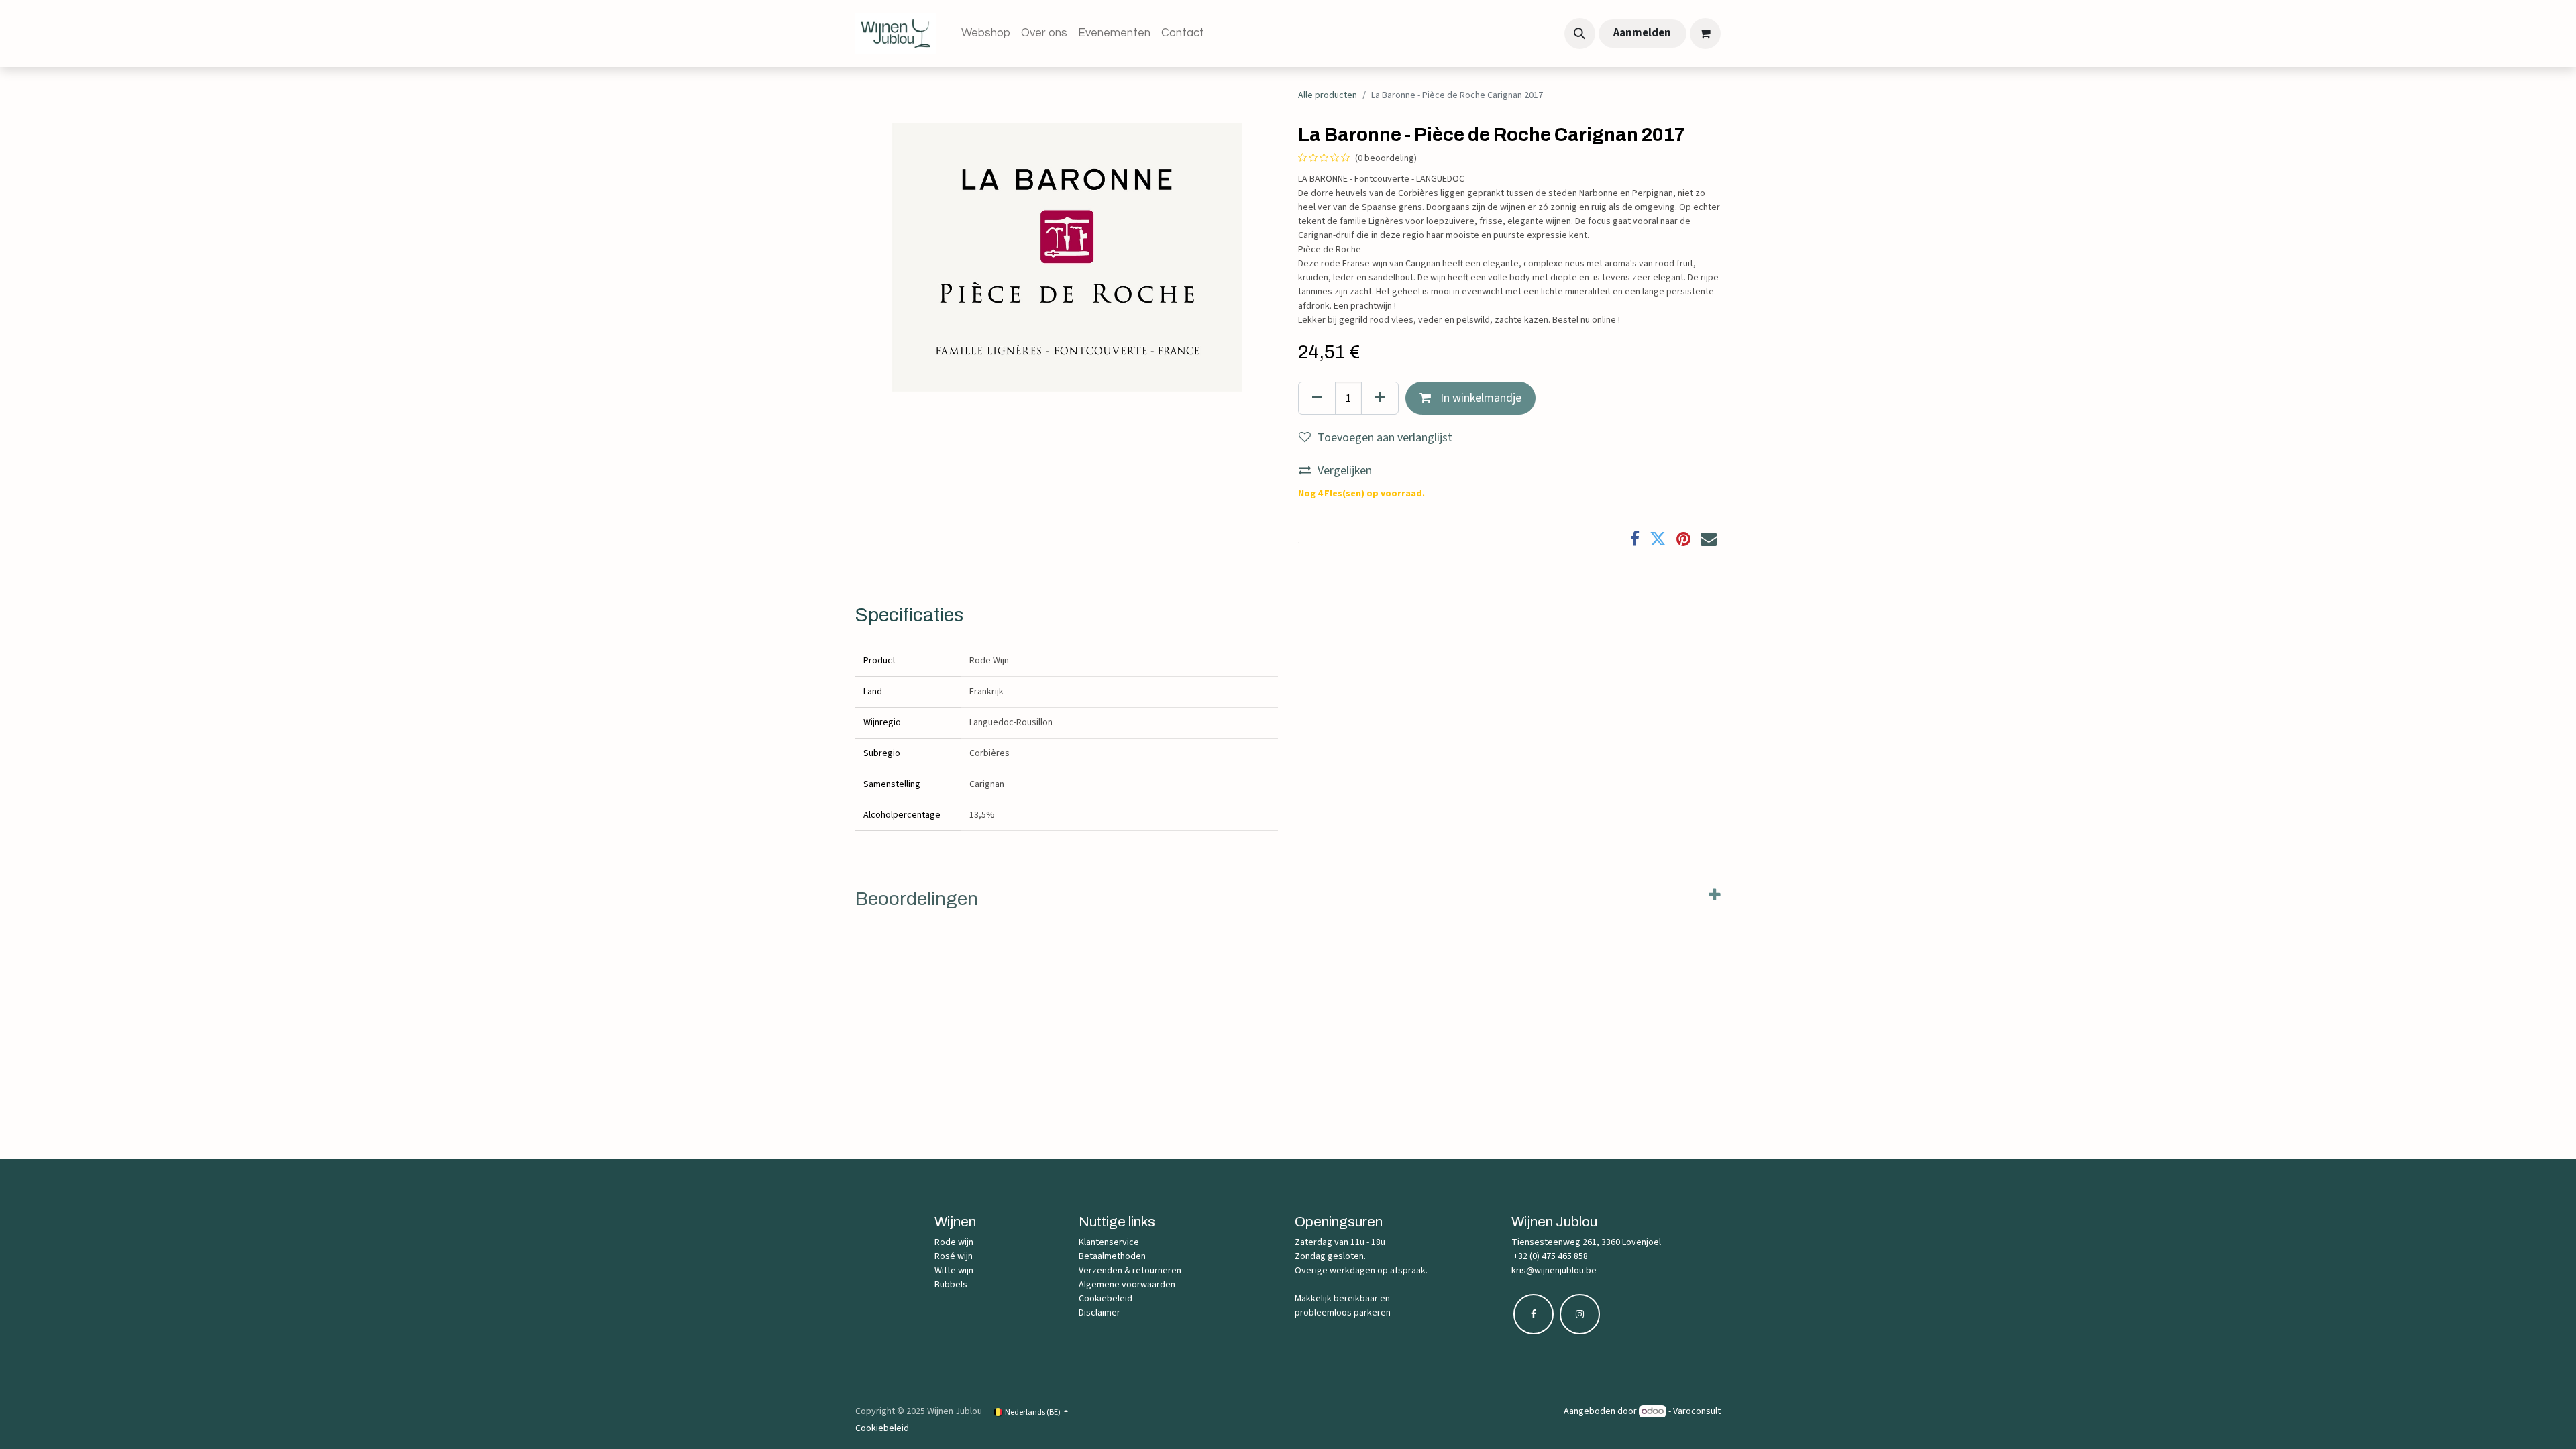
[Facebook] (1635, 540)
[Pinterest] (1683, 540)
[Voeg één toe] (1380, 398)
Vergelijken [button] (1345, 471)
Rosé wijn (954, 1256)
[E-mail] (1709, 540)
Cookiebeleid (1106, 1299)
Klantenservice (1109, 1242)
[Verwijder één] (1317, 398)
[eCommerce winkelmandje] (1705, 34)
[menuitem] (986, 34)
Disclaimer (1099, 1313)
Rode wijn (954, 1242)
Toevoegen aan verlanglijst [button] (1385, 438)
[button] (1580, 34)
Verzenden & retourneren (1130, 1271)
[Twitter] (1658, 540)
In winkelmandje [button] (1480, 398)
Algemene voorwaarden (1127, 1285)
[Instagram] (1580, 1314)
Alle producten (1328, 95)
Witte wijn (954, 1271)
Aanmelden (1642, 33)
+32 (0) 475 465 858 (1550, 1256)
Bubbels (951, 1285)
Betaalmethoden (1112, 1256)
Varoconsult (1697, 1411)
